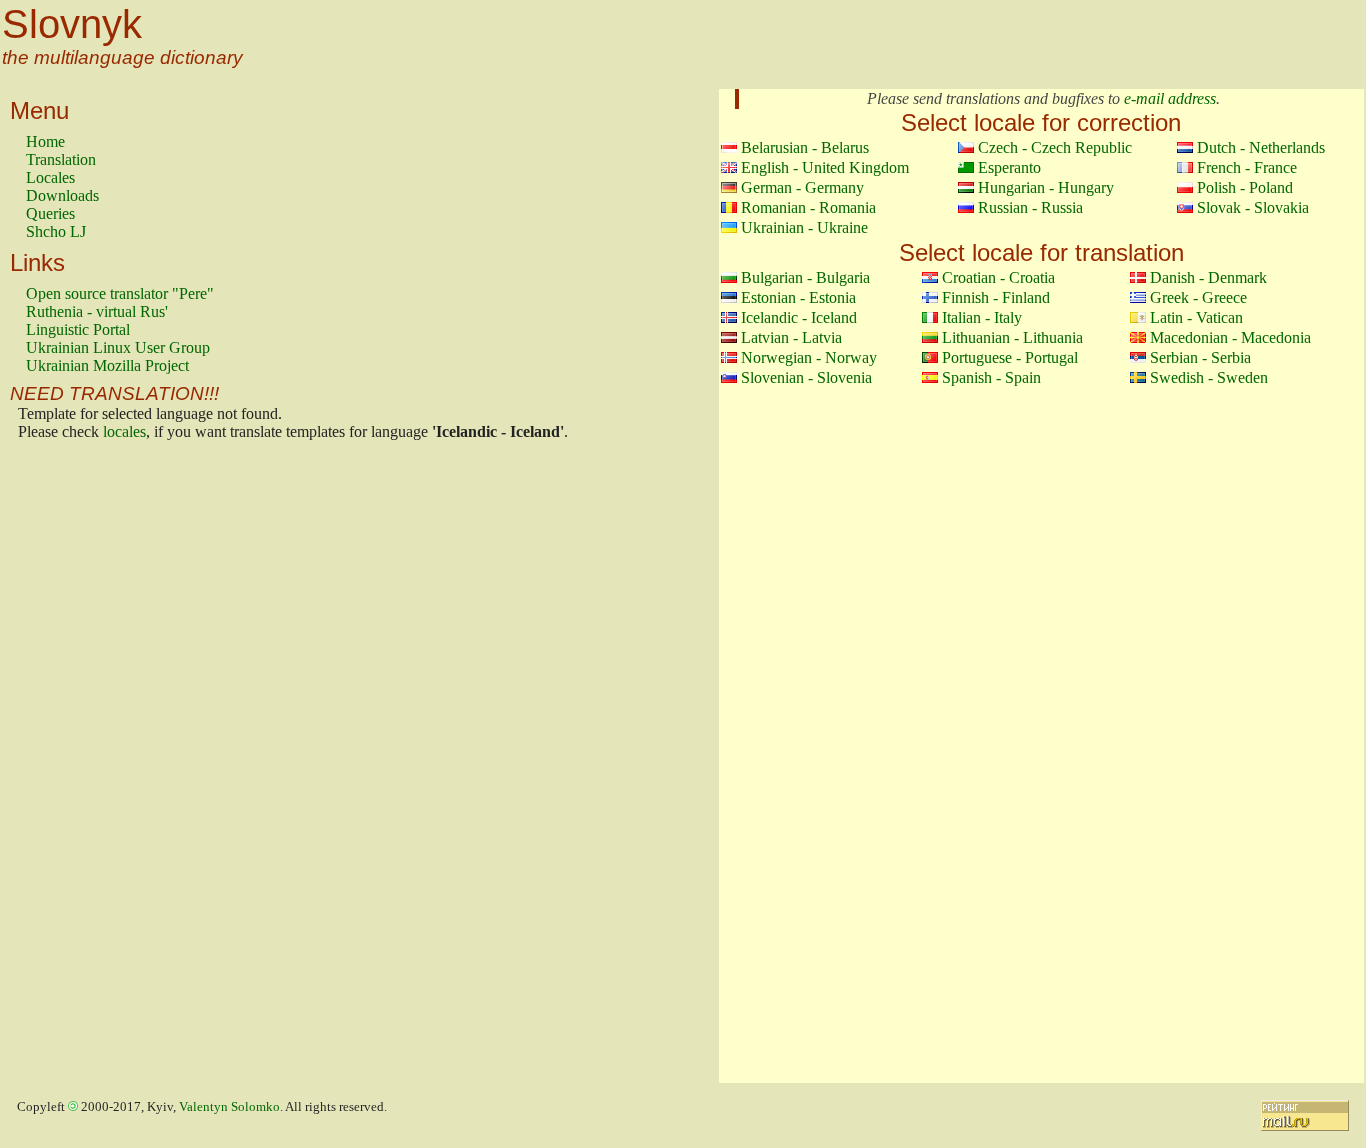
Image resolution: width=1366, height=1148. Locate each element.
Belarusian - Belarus (805, 147)
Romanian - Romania (808, 207)
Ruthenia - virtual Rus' (97, 311)
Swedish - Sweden (1209, 377)
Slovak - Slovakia (1253, 207)
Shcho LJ (56, 231)
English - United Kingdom (825, 167)
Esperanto (1009, 167)
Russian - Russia (1030, 207)
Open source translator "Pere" (120, 293)
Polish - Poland (1245, 187)
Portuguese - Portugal (1010, 357)
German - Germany (802, 187)
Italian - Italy (982, 317)
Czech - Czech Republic (1055, 147)
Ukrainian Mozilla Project (107, 365)
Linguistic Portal (78, 329)
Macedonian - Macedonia (1230, 337)
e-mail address (1170, 98)
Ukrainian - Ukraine (804, 227)
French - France (1247, 167)
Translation (61, 159)
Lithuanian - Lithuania (1012, 337)
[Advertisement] (106, 767)
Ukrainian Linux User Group (118, 347)
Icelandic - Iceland (799, 317)
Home (45, 141)
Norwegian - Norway (809, 357)
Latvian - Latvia (791, 337)
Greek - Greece (1198, 297)
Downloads (62, 195)
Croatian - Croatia (998, 277)
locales (124, 431)
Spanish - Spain (991, 377)
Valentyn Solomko (229, 1107)
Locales (50, 177)
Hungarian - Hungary (1046, 187)
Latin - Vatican (1196, 317)
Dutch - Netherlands (1261, 147)
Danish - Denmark (1208, 277)
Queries (50, 213)
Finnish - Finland (996, 297)
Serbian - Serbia (1200, 357)
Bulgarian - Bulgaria (805, 277)
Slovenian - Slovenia (806, 377)
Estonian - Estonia (798, 297)
